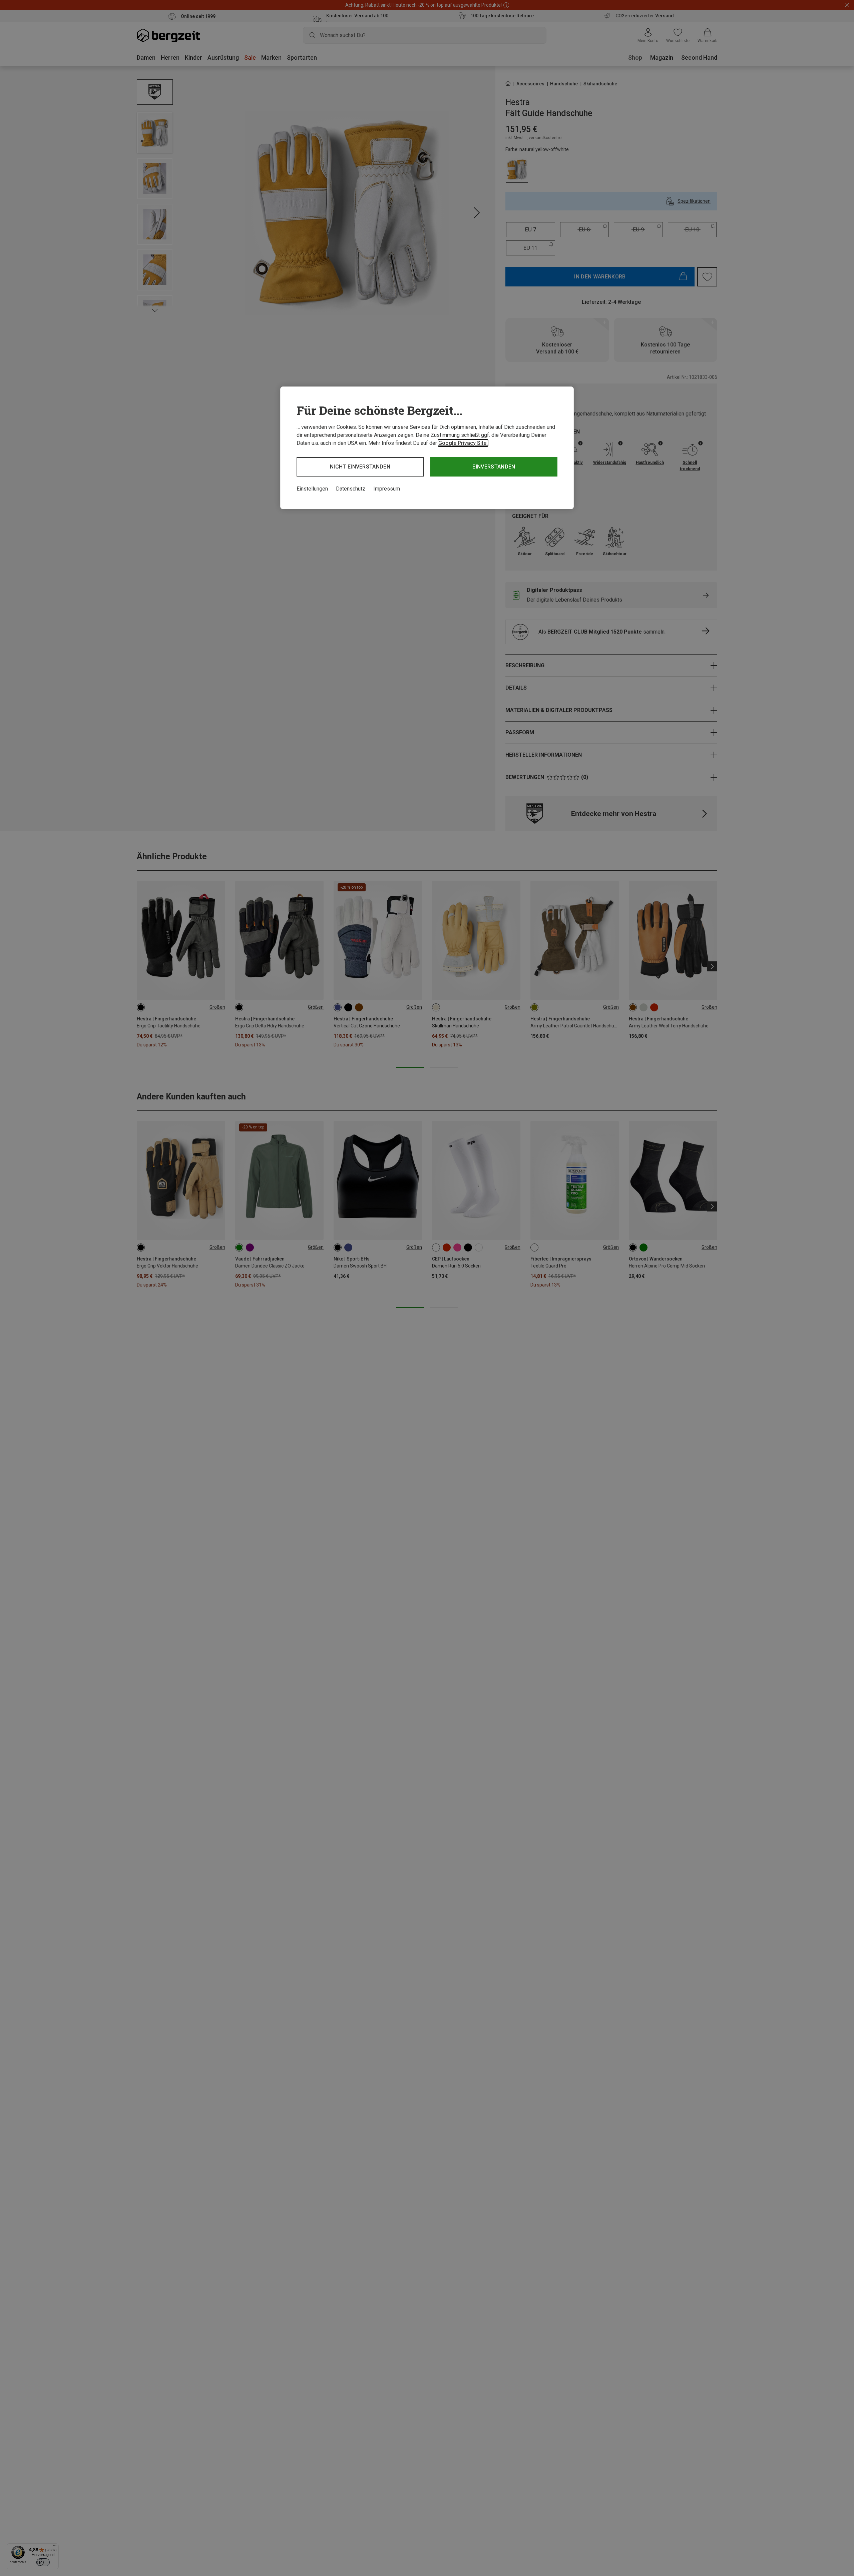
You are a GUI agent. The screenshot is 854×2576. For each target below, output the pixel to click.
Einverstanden (494, 467)
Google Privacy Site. (463, 443)
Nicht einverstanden (360, 467)
